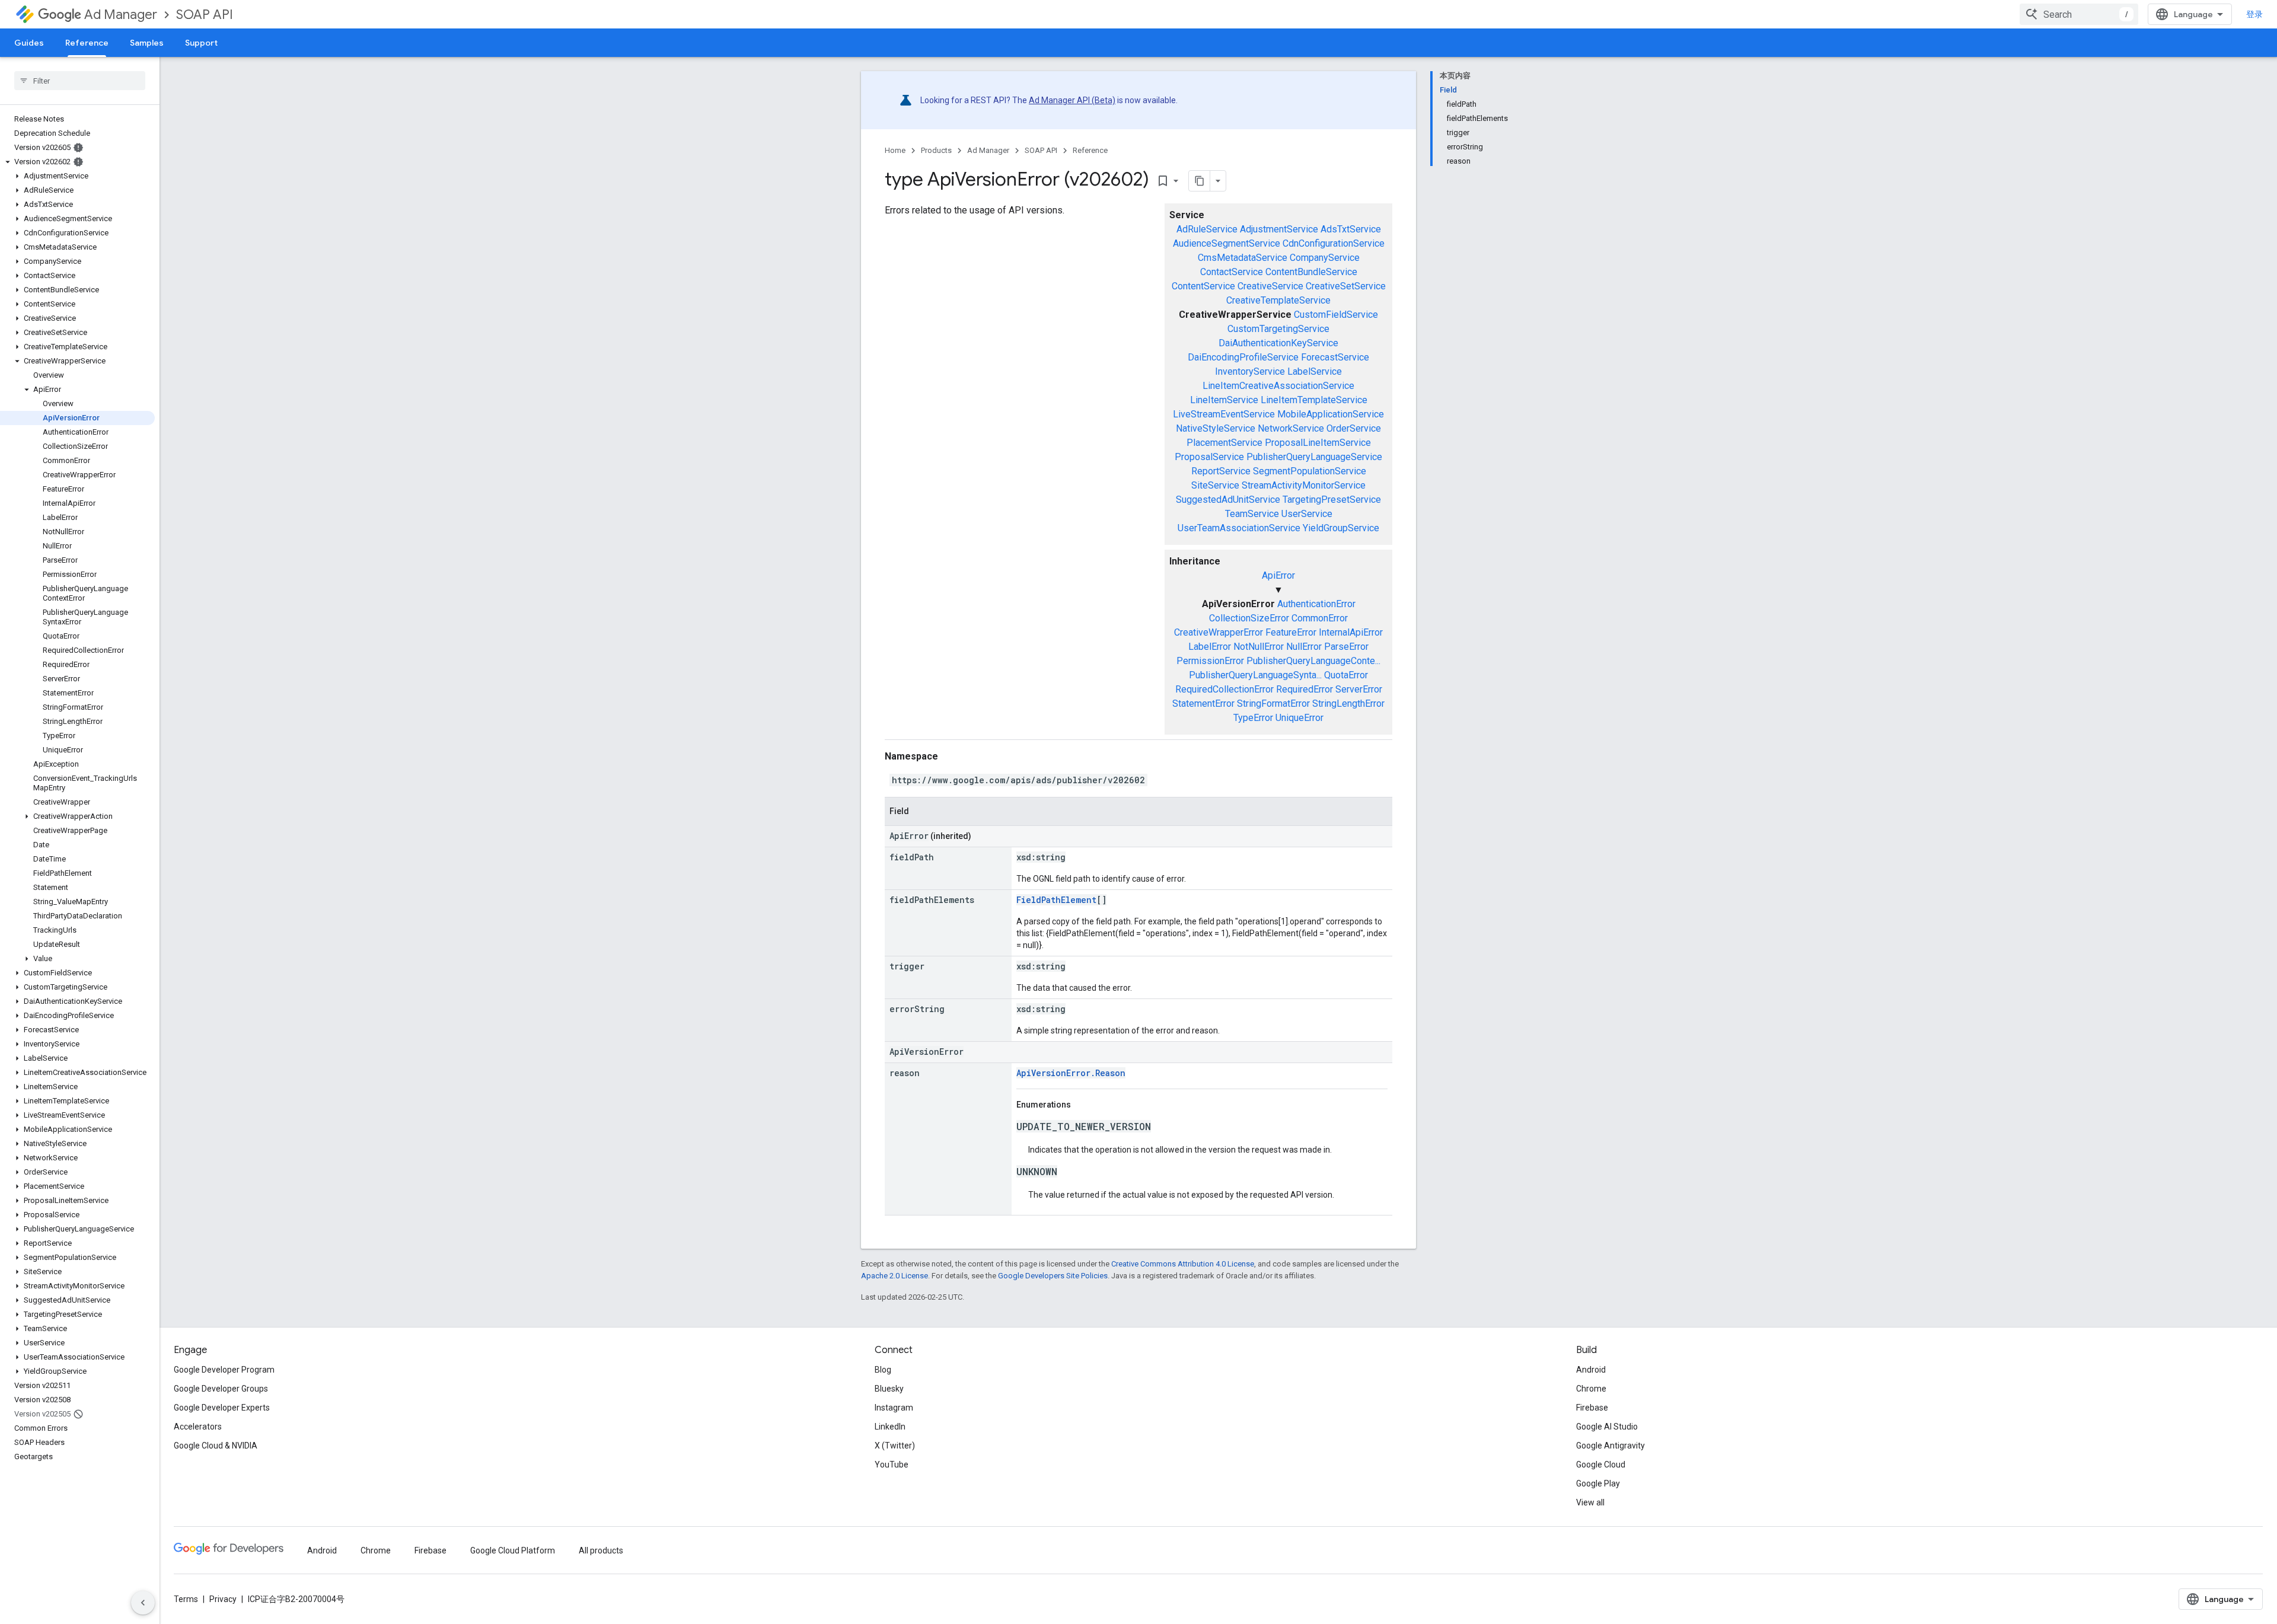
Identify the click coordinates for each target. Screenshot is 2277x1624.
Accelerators (198, 1427)
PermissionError (1210, 661)
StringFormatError (1273, 703)
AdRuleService (1207, 229)
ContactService (1232, 272)
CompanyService (1325, 258)
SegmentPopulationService (1310, 471)
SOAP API (205, 15)
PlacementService (1224, 443)
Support (201, 43)
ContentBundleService (1311, 272)
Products (936, 150)
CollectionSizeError (1249, 618)
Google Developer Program (224, 1370)
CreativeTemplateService (1278, 300)
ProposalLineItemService (1318, 443)
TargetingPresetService (1332, 500)
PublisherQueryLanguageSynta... (1255, 675)
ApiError (1278, 575)
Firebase (1592, 1408)
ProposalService (1209, 457)
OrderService (1354, 428)
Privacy (223, 1599)
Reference (87, 43)
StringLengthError (1348, 703)
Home (895, 150)
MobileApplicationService (1331, 414)
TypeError (1253, 718)
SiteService (1215, 485)
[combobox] (2079, 14)
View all (1590, 1502)
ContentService (1203, 286)
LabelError (1210, 647)
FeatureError (1291, 632)
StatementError (1203, 703)
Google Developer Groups (221, 1389)
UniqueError (1299, 718)
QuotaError (1346, 675)
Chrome (1591, 1389)
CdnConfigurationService (1334, 243)
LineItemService (1224, 400)
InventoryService (1250, 371)
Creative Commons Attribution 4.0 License (1183, 1264)
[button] (77, 162)
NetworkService (1291, 428)
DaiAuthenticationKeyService (1278, 343)
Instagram (894, 1408)
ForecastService (1335, 357)
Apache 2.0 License (894, 1276)
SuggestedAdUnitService (1228, 500)
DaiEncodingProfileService (1243, 357)
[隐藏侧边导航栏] (143, 1603)
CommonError (1320, 618)
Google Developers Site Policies (1053, 1276)
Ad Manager (121, 15)
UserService (1307, 514)
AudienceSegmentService (1227, 243)
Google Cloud (1601, 1465)
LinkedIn (890, 1427)
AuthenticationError (1316, 604)
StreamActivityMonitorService (1304, 485)
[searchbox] (80, 81)
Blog (883, 1370)
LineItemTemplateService (1314, 400)
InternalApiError (1351, 632)
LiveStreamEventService (1224, 414)
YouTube (892, 1465)
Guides (29, 43)
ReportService (1221, 471)
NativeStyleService (1216, 428)
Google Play (1598, 1483)
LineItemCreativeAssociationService (1278, 386)
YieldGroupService (1341, 528)
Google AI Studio (1607, 1427)
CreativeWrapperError (1219, 632)
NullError (1304, 647)
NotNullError (1259, 647)
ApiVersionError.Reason (1071, 1073)
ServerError (1359, 689)
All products (601, 1550)
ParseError (1346, 647)
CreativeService (1270, 286)
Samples (147, 43)
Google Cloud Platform (513, 1550)
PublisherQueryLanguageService (1314, 457)
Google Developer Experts (222, 1408)
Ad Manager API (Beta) (1072, 100)
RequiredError (1305, 689)
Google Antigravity (1611, 1446)
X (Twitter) (895, 1446)
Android (1591, 1370)
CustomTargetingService (1278, 329)
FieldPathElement (1056, 900)
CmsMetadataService (1243, 258)
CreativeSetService (1346, 286)
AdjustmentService (1279, 229)
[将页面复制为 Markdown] (1200, 181)
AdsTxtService (1351, 229)
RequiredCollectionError (1224, 689)
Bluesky (889, 1389)
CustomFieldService (1336, 315)
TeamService (1252, 514)
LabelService (1315, 371)
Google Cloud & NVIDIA (216, 1446)
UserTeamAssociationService (1239, 528)
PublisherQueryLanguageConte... (1313, 661)
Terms (186, 1599)
